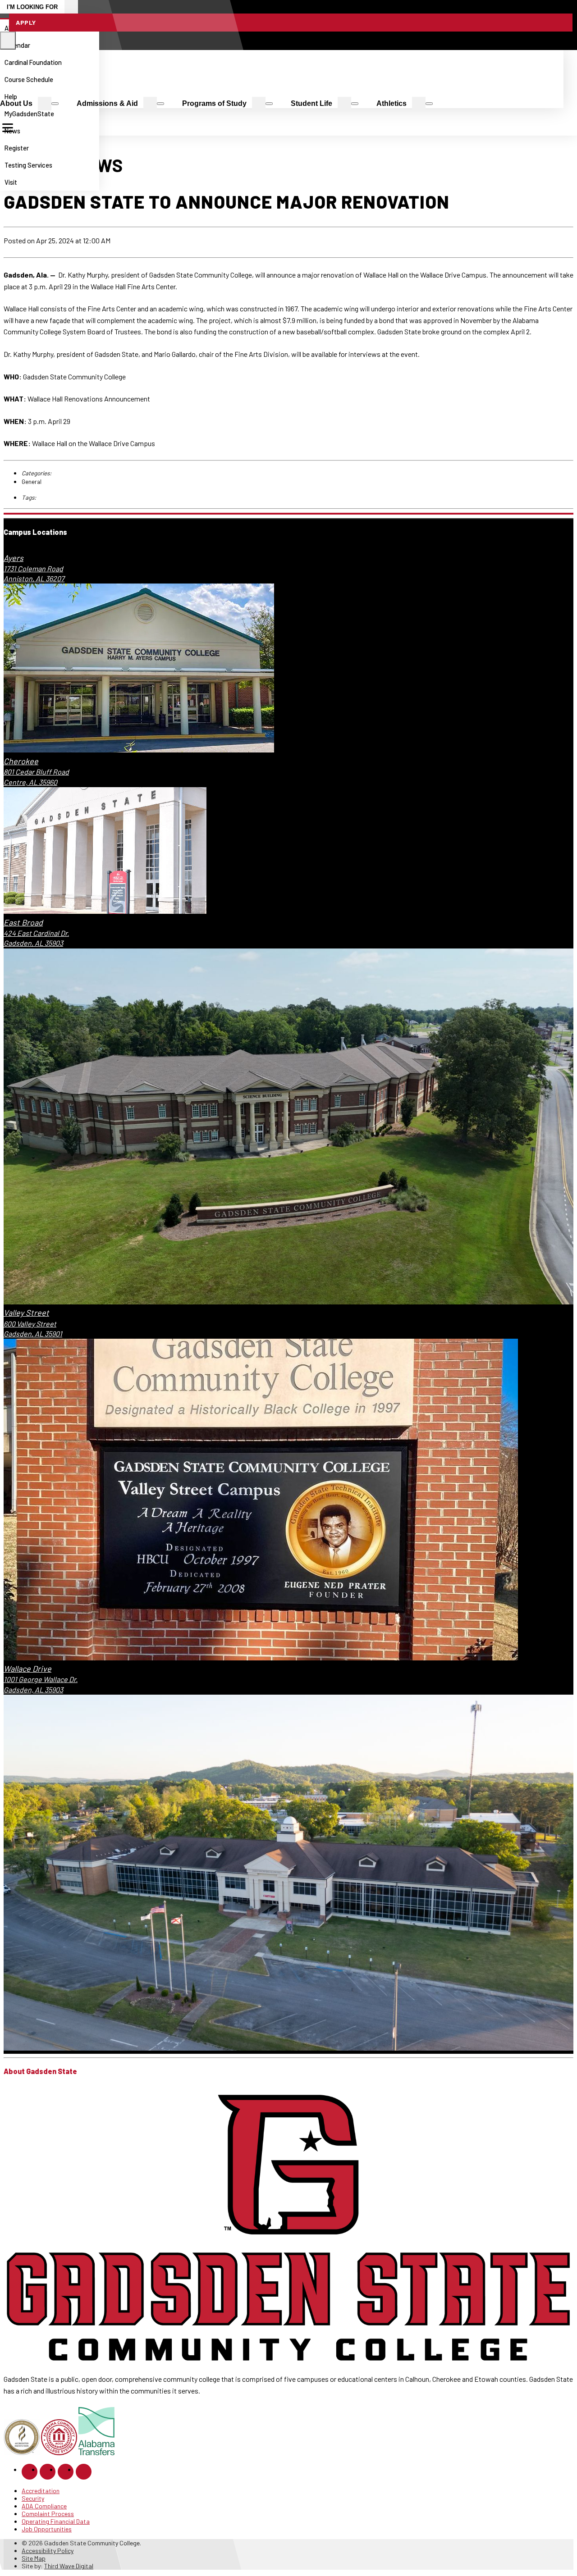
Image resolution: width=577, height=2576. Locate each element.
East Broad (23, 922)
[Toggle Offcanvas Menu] (8, 128)
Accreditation (41, 2491)
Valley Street (26, 1313)
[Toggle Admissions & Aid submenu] (160, 104)
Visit (11, 182)
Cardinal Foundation (33, 62)
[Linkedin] (66, 2472)
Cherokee (21, 761)
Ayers (14, 558)
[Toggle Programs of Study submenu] (269, 104)
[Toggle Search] (8, 41)
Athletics (392, 103)
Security (33, 2498)
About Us (16, 103)
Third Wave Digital (69, 2566)
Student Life (311, 103)
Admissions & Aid (107, 103)
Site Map (34, 2558)
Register (17, 148)
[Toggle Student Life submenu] (355, 104)
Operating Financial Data (56, 2521)
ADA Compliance (44, 2506)
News (12, 131)
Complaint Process (48, 2514)
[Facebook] (30, 2472)
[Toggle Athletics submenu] (429, 104)
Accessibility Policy (48, 2551)
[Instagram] (48, 2472)
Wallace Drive (27, 1669)
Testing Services (28, 165)
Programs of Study (214, 103)
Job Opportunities (47, 2529)
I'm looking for (32, 7)
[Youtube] (84, 2472)
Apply (26, 22)
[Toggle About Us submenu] (55, 104)
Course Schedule (29, 79)
